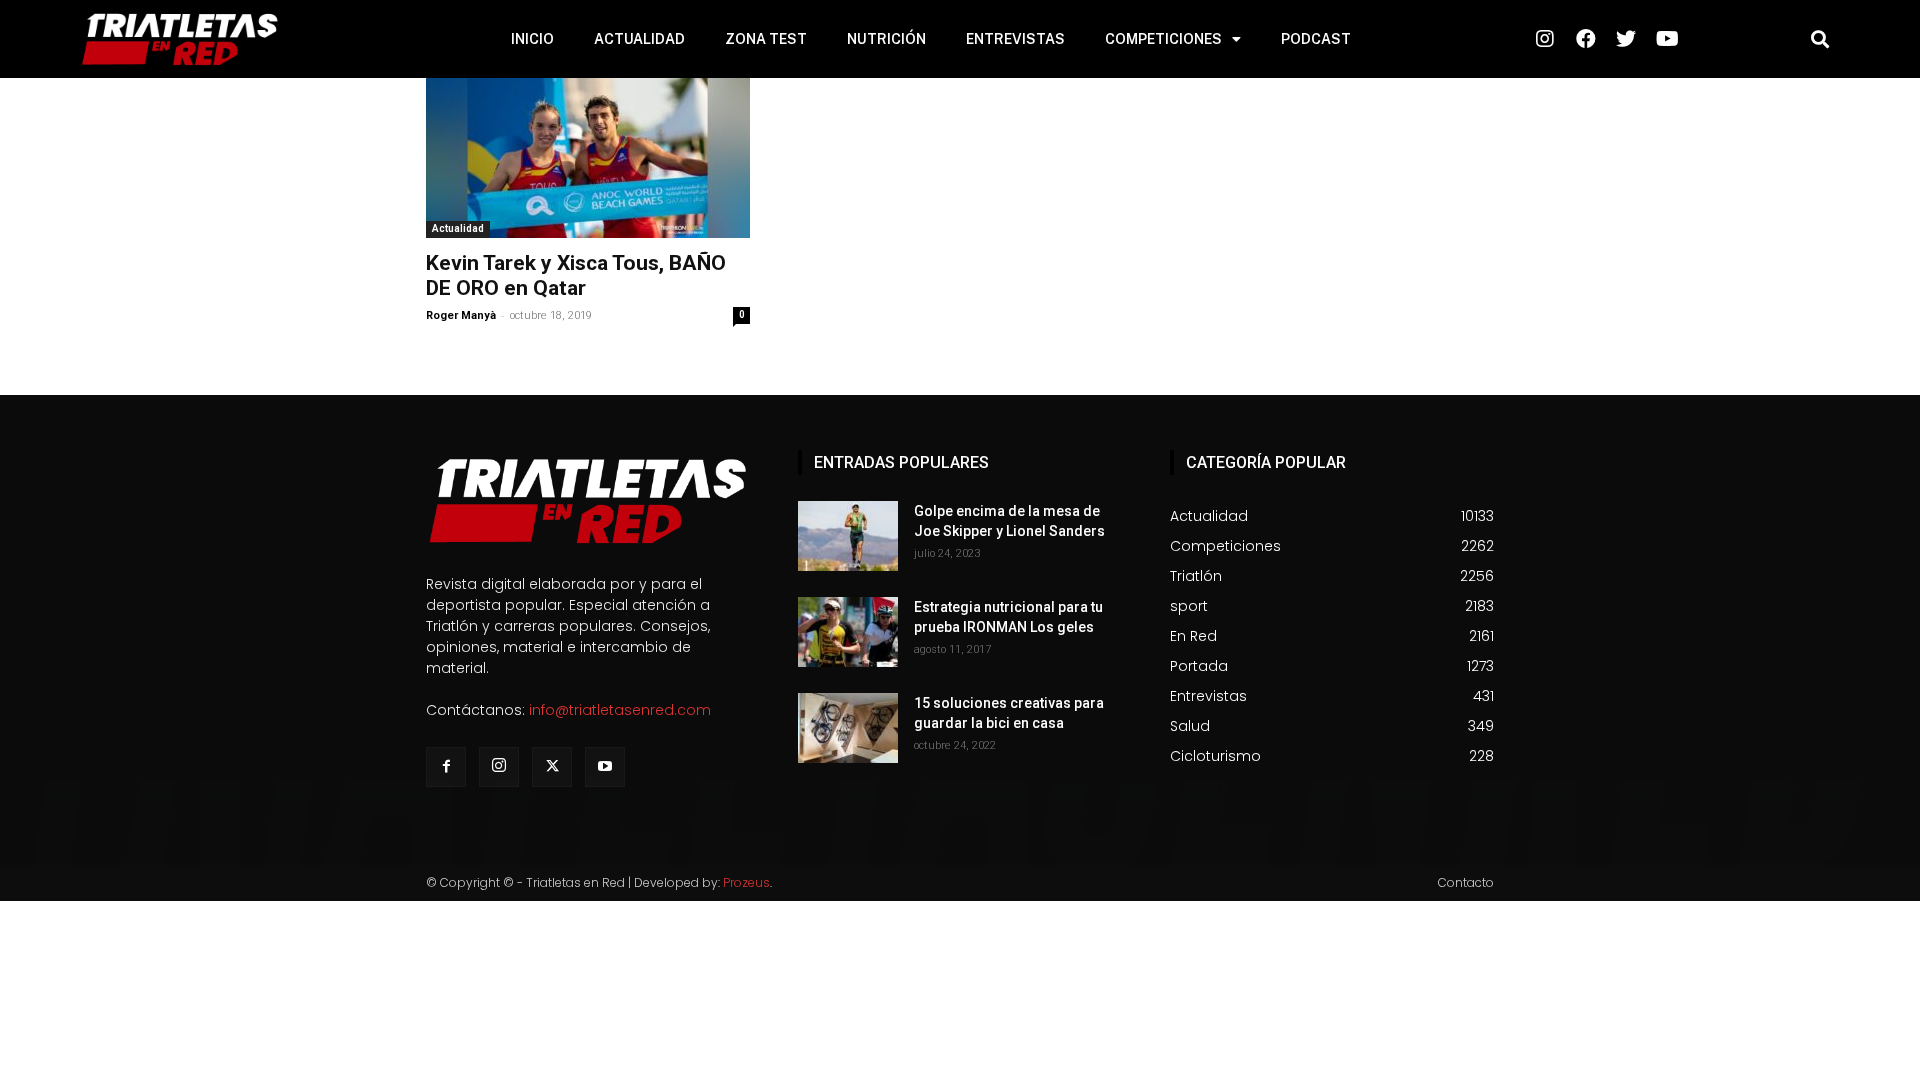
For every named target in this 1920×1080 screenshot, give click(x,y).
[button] (1819, 39)
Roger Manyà (461, 315)
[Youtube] (605, 767)
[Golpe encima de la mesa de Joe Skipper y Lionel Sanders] (848, 536)
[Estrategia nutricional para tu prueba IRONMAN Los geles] (848, 632)
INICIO (532, 39)
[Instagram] (499, 767)
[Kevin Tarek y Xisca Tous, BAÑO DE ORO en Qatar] (588, 158)
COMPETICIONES (1163, 39)
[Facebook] (446, 767)
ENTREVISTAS (1015, 39)
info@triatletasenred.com (620, 710)
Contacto (1466, 882)
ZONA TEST (766, 39)
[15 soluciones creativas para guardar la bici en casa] (848, 728)
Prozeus (746, 882)
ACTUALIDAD (639, 39)
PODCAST (1316, 39)
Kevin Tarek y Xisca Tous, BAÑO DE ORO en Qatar (576, 275)
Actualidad (458, 228)
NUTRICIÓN (886, 39)
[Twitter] (552, 767)
